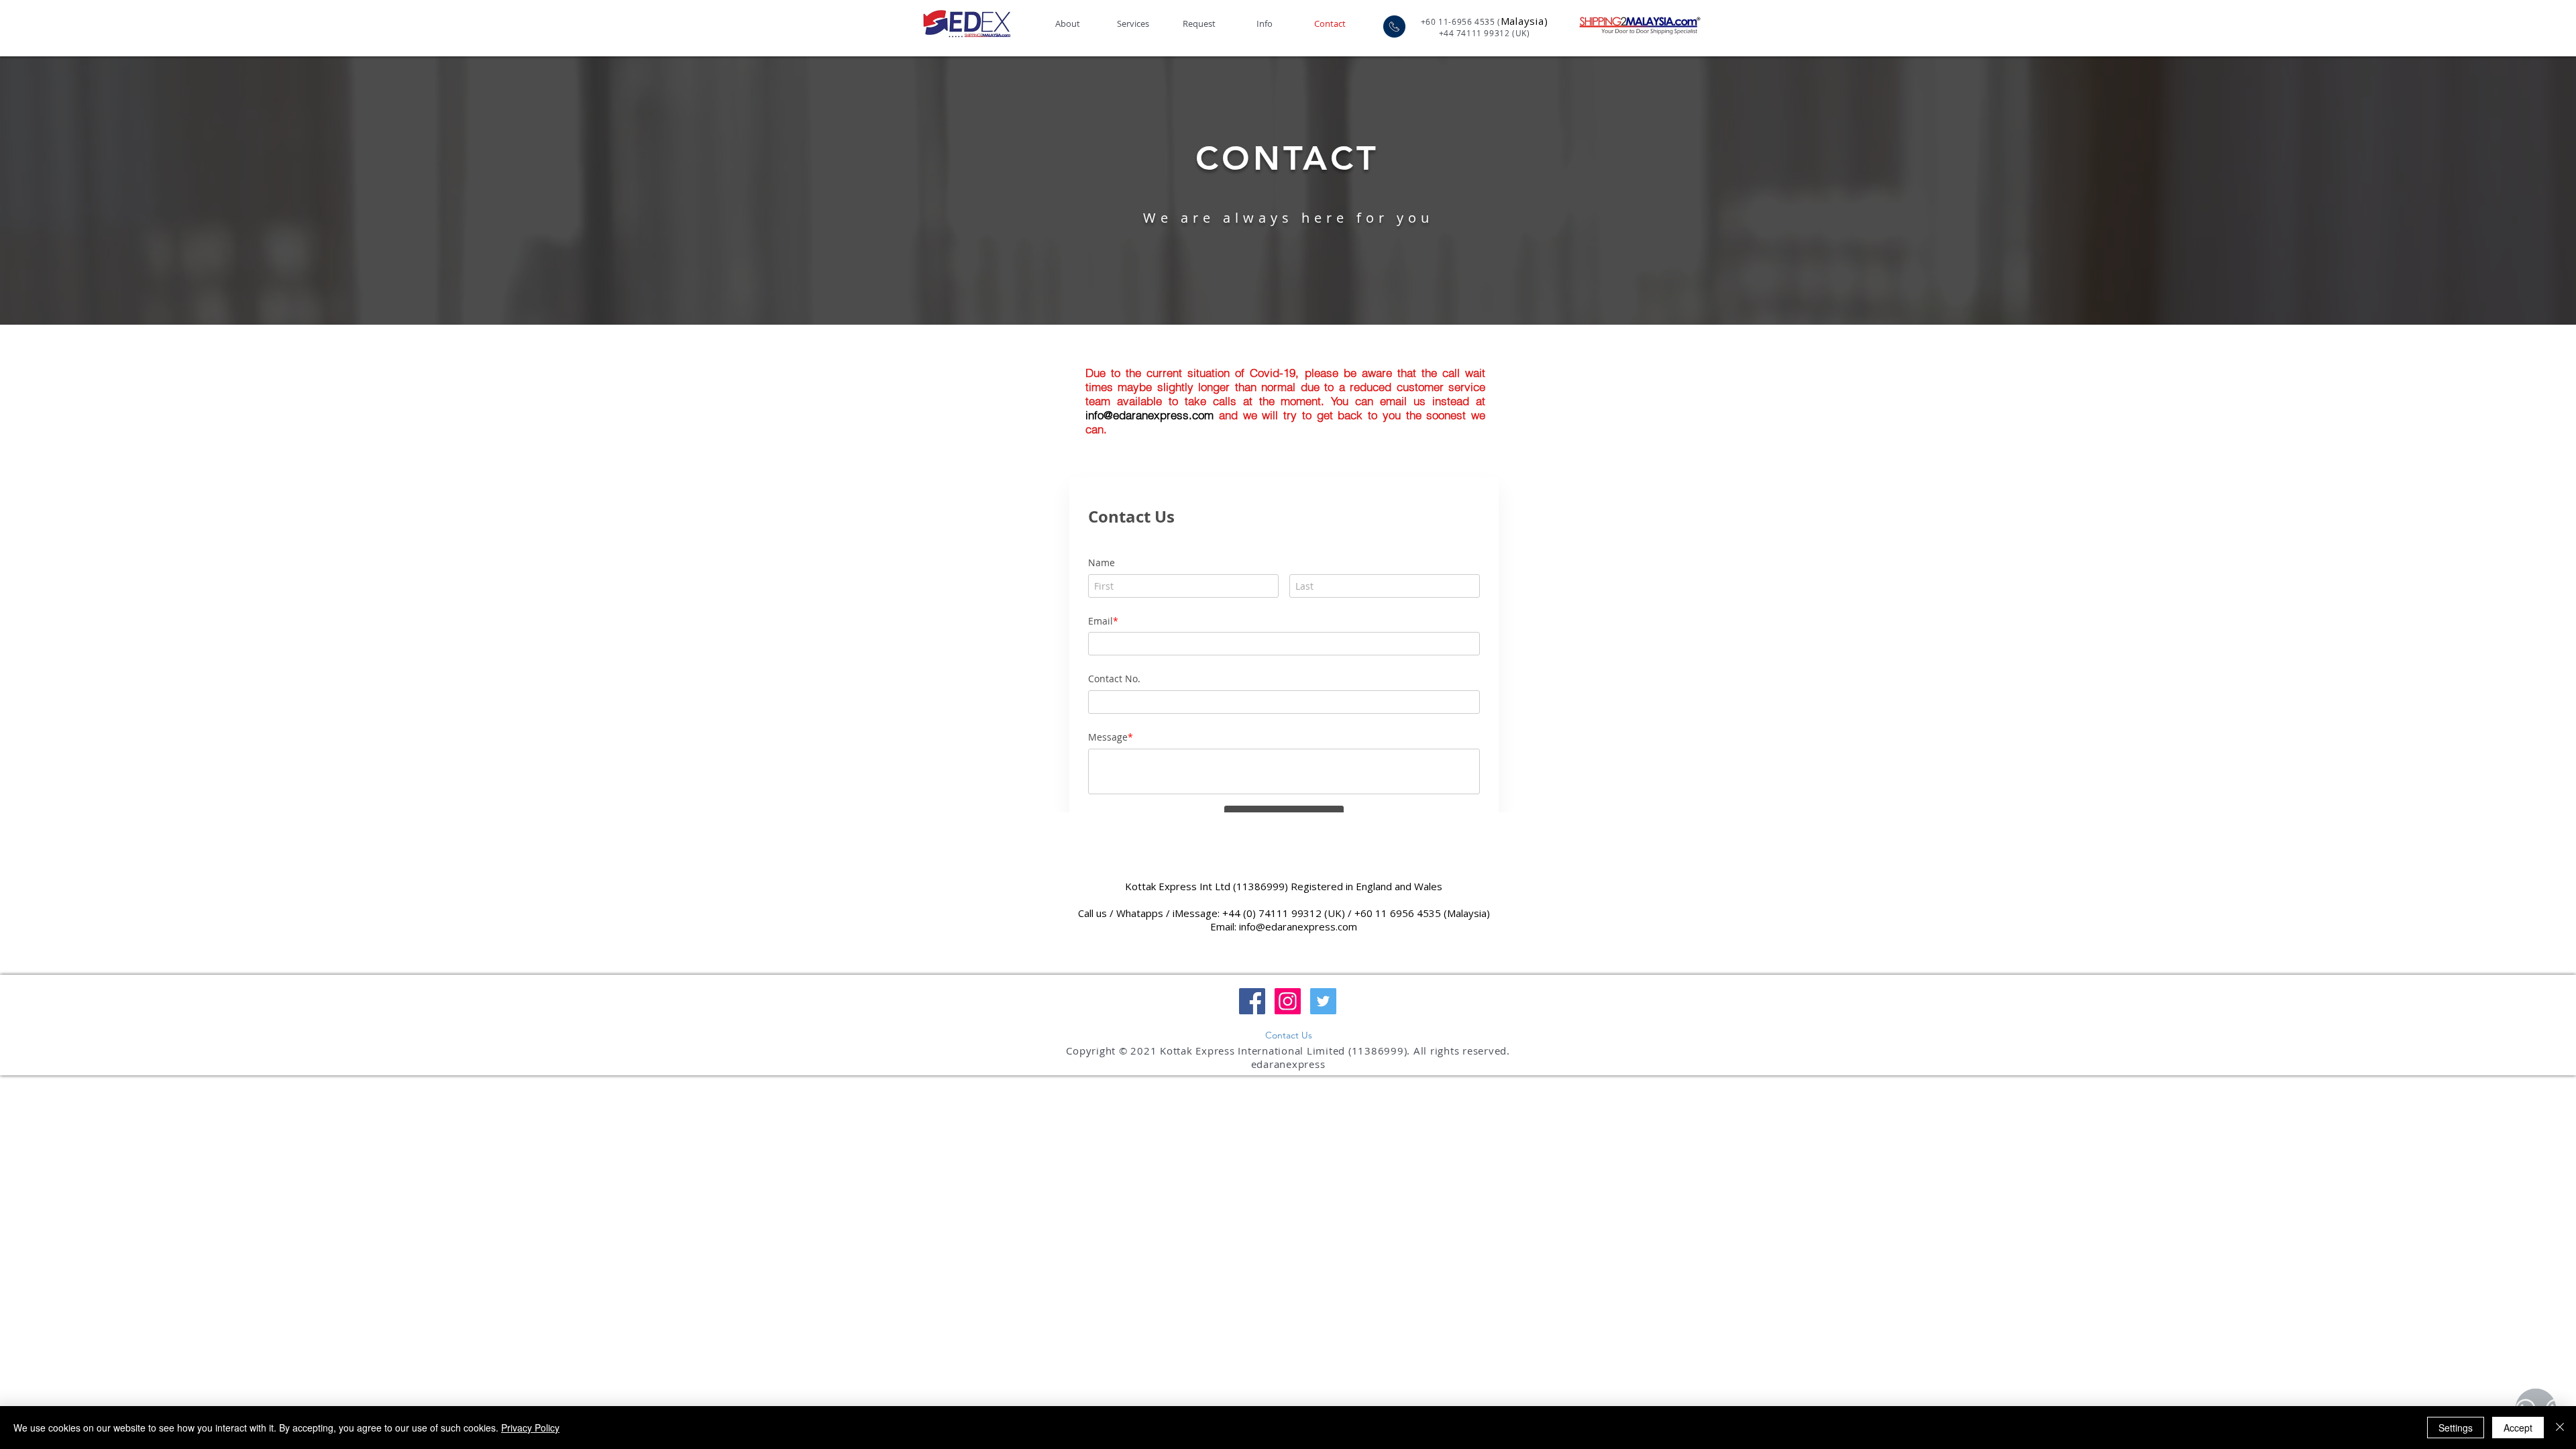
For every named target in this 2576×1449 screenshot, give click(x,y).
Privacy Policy (530, 1428)
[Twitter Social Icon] (1323, 1037)
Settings (2456, 1428)
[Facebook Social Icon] (1252, 1037)
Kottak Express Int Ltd (1178, 922)
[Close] (2560, 1428)
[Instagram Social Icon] (1288, 1037)
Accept (2518, 1428)
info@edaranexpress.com (1149, 415)
